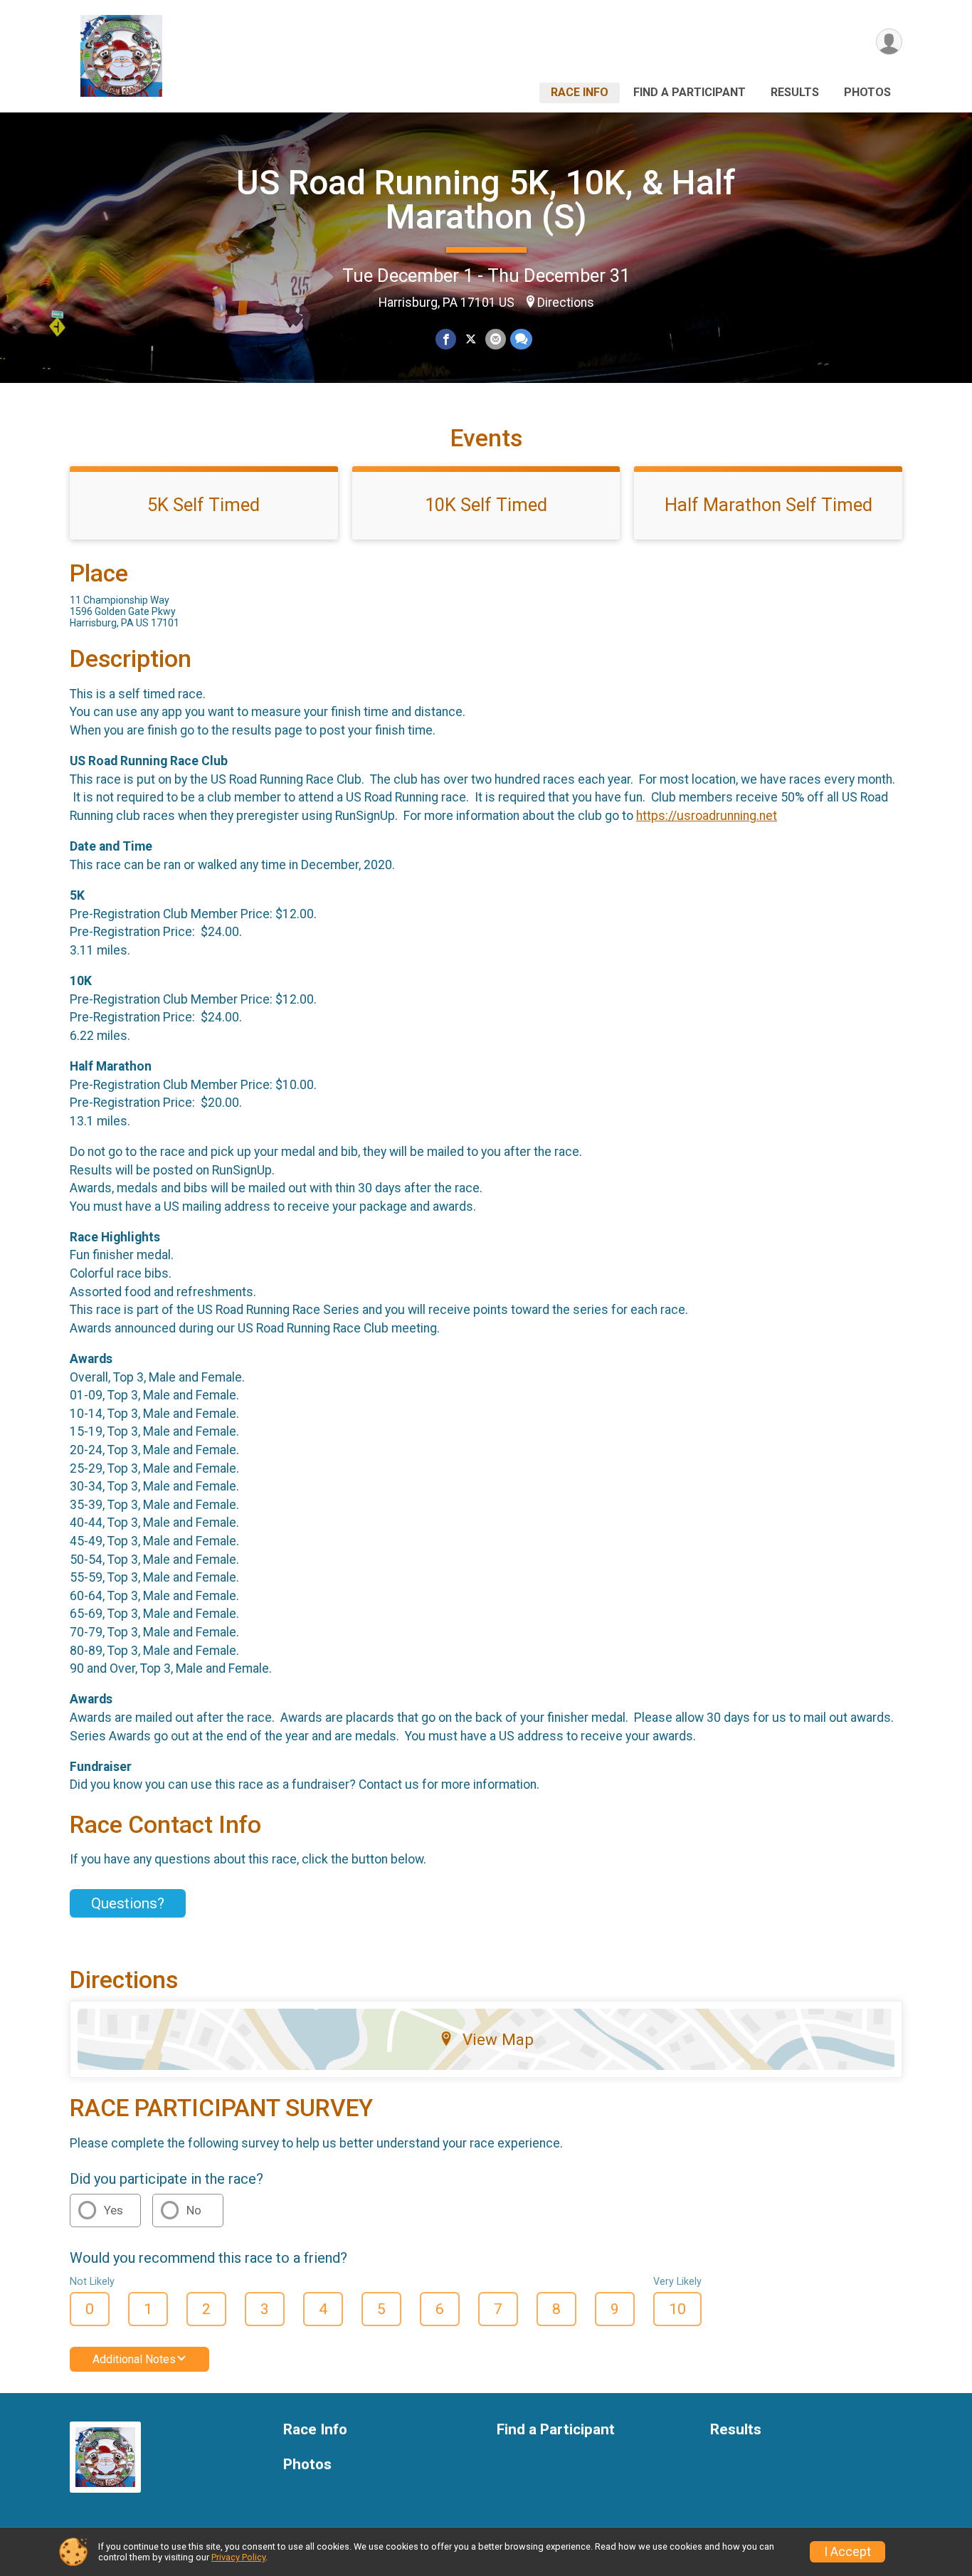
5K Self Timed (204, 505)
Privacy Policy (238, 2557)
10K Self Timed (486, 505)
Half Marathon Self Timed (768, 505)
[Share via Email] (496, 339)
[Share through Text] (521, 339)
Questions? (128, 1903)
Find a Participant (690, 92)
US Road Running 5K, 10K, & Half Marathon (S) (486, 200)
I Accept (847, 2552)
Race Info (580, 92)
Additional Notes (134, 2359)
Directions (566, 303)
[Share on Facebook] (446, 339)
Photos (867, 92)
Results (795, 92)
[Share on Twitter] (471, 339)
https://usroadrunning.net (707, 816)
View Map (498, 2039)
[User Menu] (889, 42)
